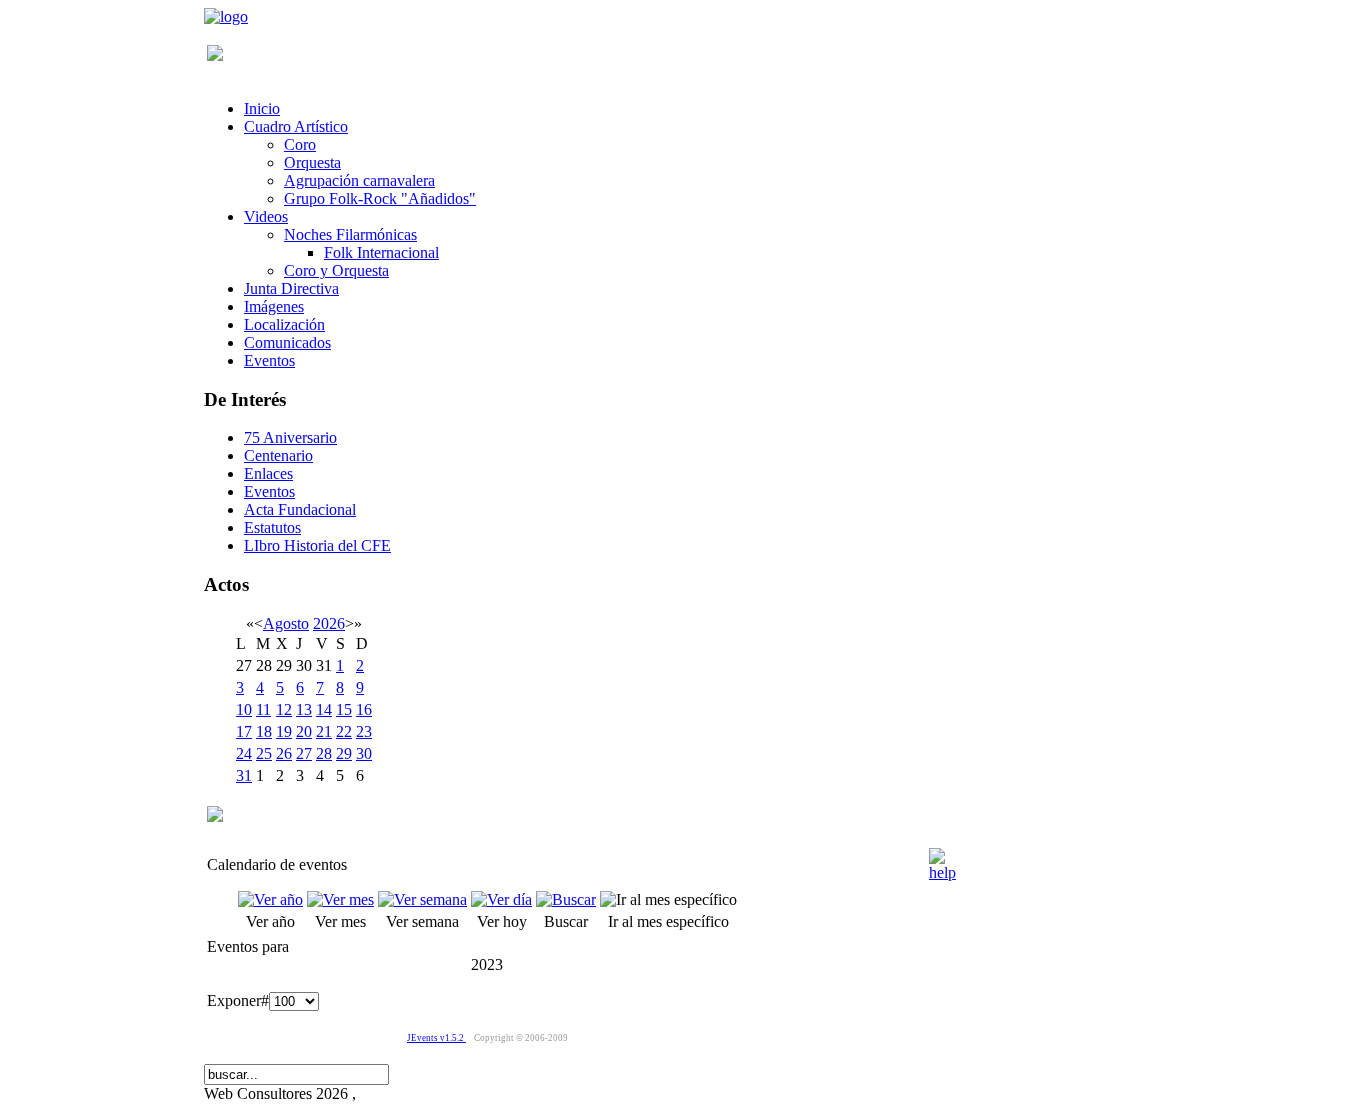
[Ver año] (270, 899)
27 (304, 753)
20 (304, 731)
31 (244, 775)
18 (264, 731)
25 (264, 753)
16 (364, 709)
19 (284, 731)
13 (304, 709)
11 (263, 709)
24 (244, 753)
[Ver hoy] (501, 899)
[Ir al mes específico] (668, 899)
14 (324, 709)
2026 (329, 623)
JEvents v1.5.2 (436, 1038)
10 (244, 709)
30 (364, 753)
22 (344, 731)
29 (344, 753)
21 (324, 731)
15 (344, 709)
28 (324, 753)
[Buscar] (566, 899)
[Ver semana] (422, 899)
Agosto (286, 623)
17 (244, 731)
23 (364, 731)
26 (284, 753)
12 (284, 709)
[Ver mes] (340, 899)
